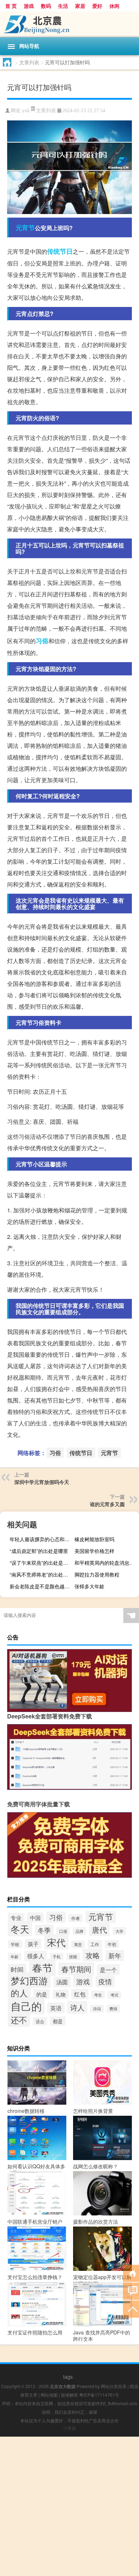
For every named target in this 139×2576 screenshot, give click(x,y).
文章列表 (29, 62)
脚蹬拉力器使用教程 (97, 1574)
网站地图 (49, 2395)
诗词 (97, 2009)
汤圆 (62, 1982)
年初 (112, 1944)
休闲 (114, 6)
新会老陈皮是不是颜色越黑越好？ (41, 1586)
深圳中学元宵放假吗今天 (42, 1482)
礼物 (61, 1994)
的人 (19, 1993)
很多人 (36, 1956)
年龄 (15, 1957)
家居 (80, 6)
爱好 (97, 6)
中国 (35, 1917)
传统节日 (60, 251)
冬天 (20, 1929)
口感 (63, 1931)
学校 (15, 1944)
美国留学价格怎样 (94, 1551)
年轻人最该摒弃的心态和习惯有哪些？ (41, 1539)
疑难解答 (69, 2395)
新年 (115, 1955)
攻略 (93, 1955)
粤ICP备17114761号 (99, 2395)
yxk (26, 111)
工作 (95, 1944)
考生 (98, 1995)
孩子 (33, 1944)
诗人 (77, 2007)
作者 (76, 1918)
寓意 (78, 1944)
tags (68, 2377)
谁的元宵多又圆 (107, 1504)
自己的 (26, 2006)
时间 (17, 1969)
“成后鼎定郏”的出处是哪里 (39, 1551)
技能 (73, 1957)
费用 (113, 2009)
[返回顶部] (131, 2309)
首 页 (11, 6)
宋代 (56, 1942)
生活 (63, 6)
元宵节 (25, 228)
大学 (119, 1931)
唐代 (99, 1930)
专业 (16, 1918)
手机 (57, 1957)
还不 (19, 2020)
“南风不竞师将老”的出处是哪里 (41, 1574)
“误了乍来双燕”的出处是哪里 (41, 1563)
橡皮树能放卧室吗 (94, 1539)
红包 (80, 1994)
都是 (58, 2021)
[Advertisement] (69, 2506)
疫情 (105, 1981)
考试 (114, 1995)
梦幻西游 (29, 1980)
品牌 (79, 1931)
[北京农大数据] (69, 24)
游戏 (29, 6)
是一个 (108, 1970)
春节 (42, 1967)
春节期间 (76, 1969)
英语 (56, 2008)
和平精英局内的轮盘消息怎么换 (106, 1563)
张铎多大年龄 (89, 1586)
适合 (40, 2021)
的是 (42, 1994)
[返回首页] (131, 2273)
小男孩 (69, 2428)
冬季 (44, 1930)
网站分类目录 (114, 2386)
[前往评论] (131, 2291)
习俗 (42, 641)
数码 (46, 6)
